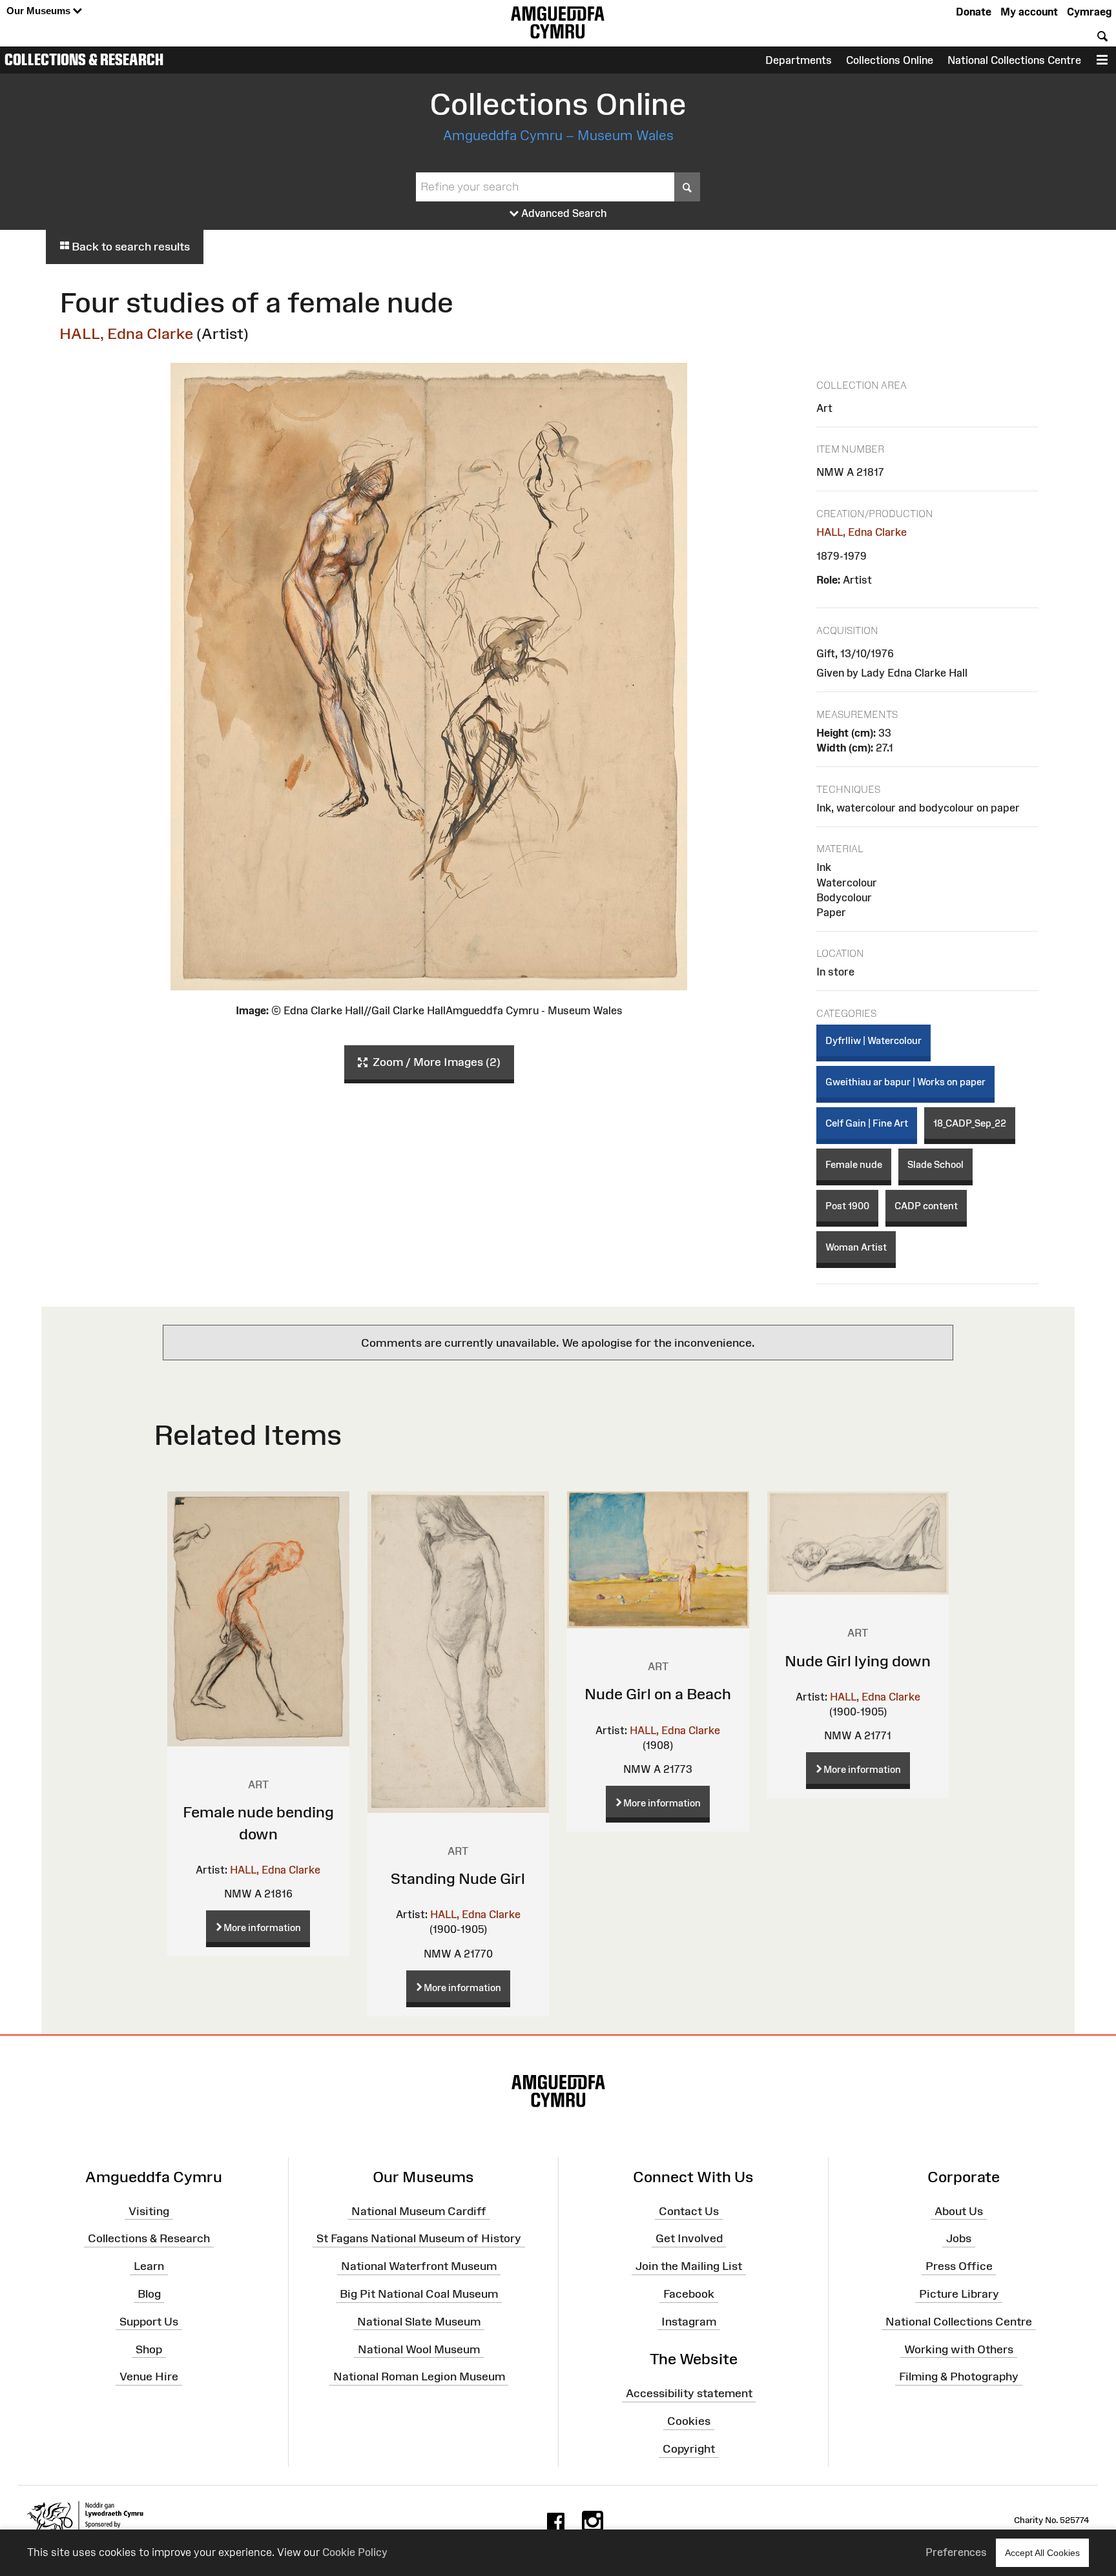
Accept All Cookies (1042, 2553)
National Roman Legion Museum (419, 2377)
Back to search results (129, 247)
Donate (974, 12)
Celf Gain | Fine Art (867, 1123)
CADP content (926, 1206)
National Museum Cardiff (419, 2211)
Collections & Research (84, 59)
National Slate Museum (419, 2322)
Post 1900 (847, 1206)
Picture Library (959, 2294)
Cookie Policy (355, 2552)
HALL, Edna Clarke (126, 333)
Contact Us (689, 2211)
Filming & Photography (959, 2377)
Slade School (935, 1164)
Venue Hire (149, 2377)
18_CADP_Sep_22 (970, 1123)
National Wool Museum (419, 2349)
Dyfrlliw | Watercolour (873, 1040)
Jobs (959, 2238)
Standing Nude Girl (458, 1878)
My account (1029, 12)
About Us (959, 2211)
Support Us (149, 2322)
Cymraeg (1089, 12)
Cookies (689, 2421)
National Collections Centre (1014, 60)
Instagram (689, 2322)
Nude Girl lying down (858, 1661)
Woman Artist (856, 1247)
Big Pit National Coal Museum (419, 2294)
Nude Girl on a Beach (658, 1694)
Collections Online (890, 60)
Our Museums (40, 11)
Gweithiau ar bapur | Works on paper (905, 1082)
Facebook (689, 2294)
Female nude (854, 1164)
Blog (149, 2294)
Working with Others (959, 2349)
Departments (799, 60)
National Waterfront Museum (419, 2266)
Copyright (689, 2449)
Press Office (959, 2266)
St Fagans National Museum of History (419, 2238)
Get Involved (689, 2238)
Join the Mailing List (689, 2266)
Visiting (149, 2211)
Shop (149, 2349)
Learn (149, 2266)
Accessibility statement (689, 2393)
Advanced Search (563, 213)
